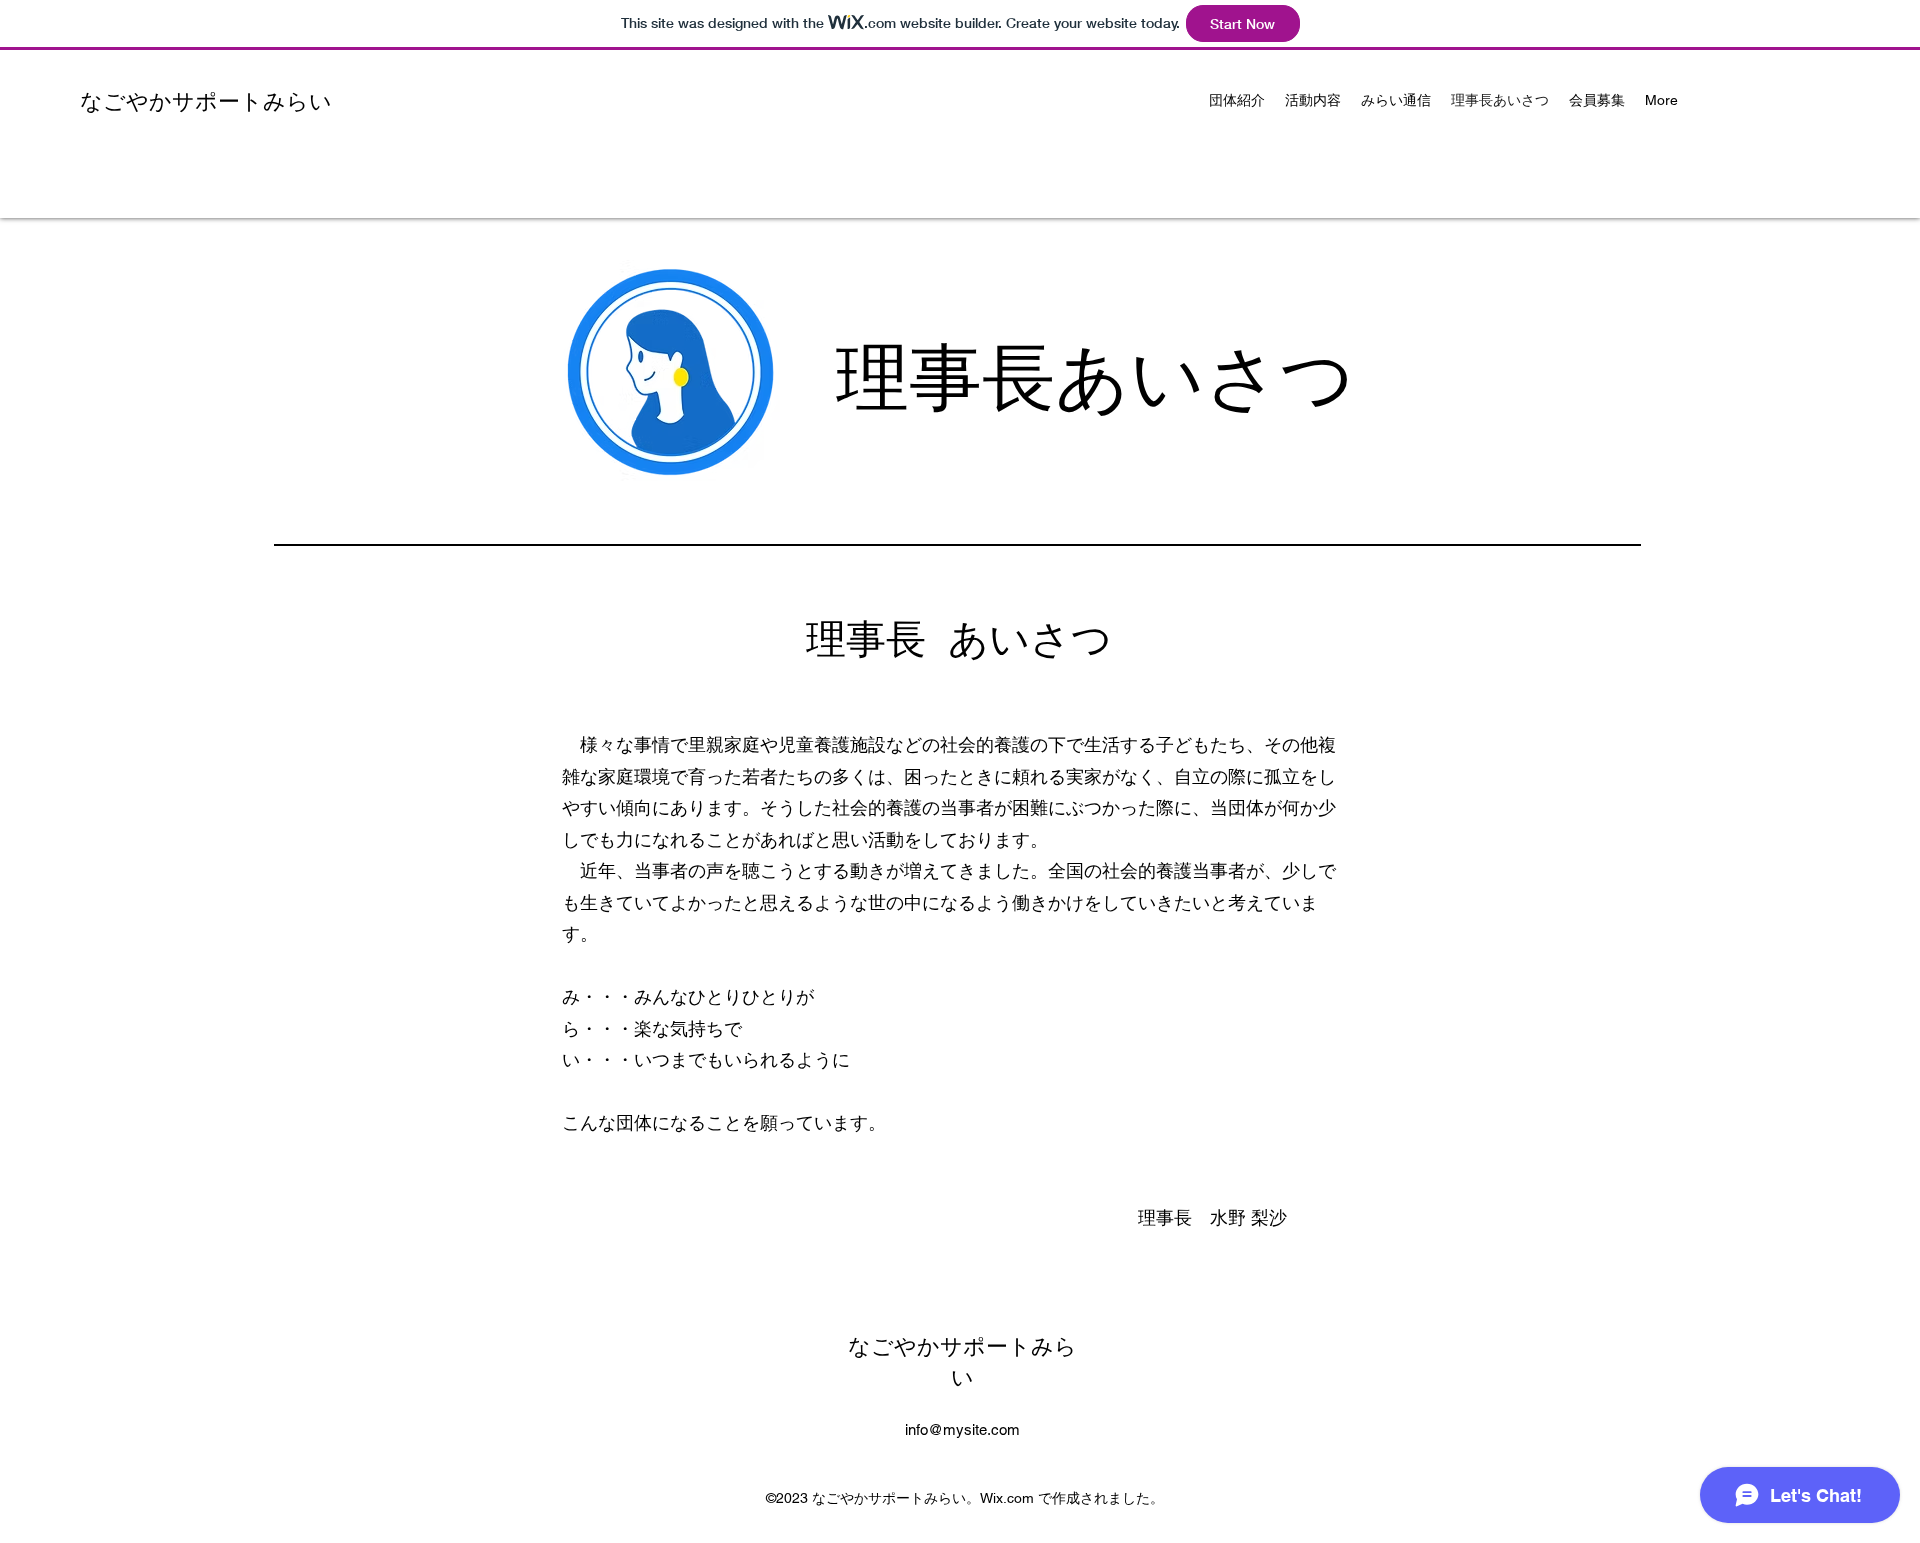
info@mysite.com (962, 1429)
